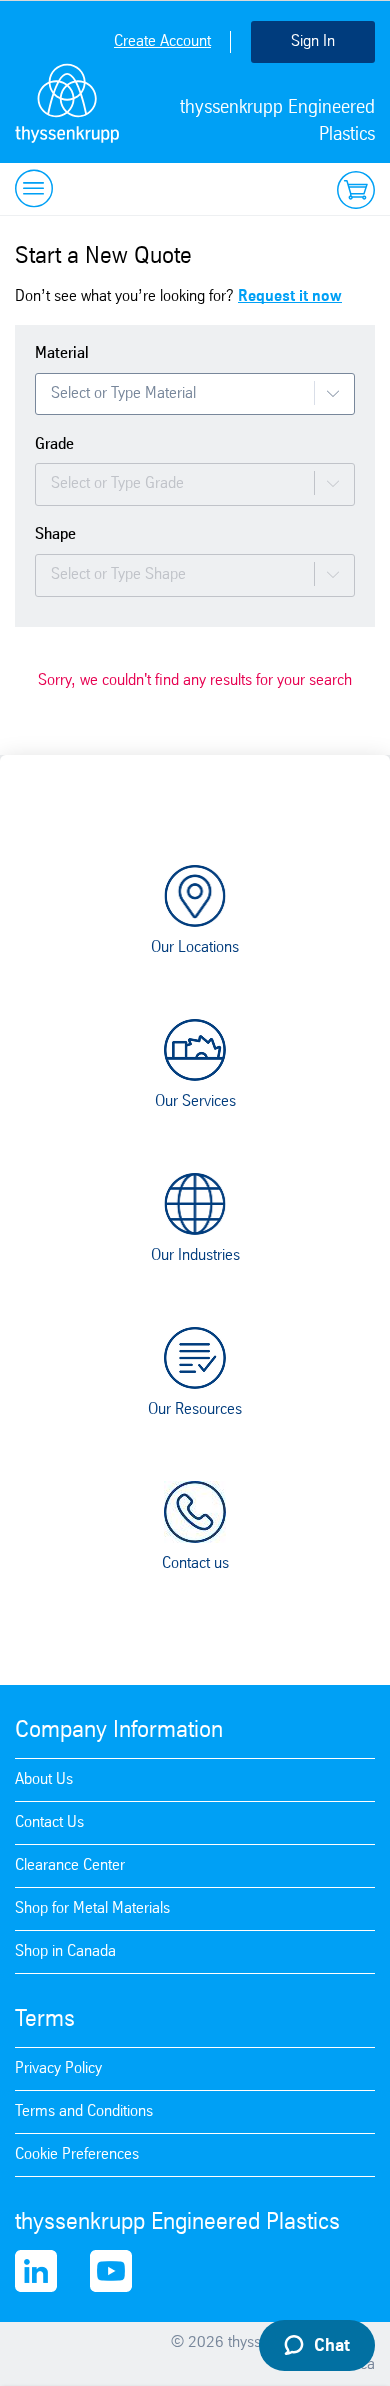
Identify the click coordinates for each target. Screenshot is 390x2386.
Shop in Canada (65, 1951)
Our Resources (195, 1409)
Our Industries (195, 1255)
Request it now (290, 296)
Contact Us (49, 1822)
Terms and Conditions (84, 2111)
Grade (54, 444)
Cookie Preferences (77, 2154)
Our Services (195, 1101)
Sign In (313, 41)
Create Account (162, 41)
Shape (55, 534)
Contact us (195, 1563)
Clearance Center (70, 1865)
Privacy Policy (58, 2068)
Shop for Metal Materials (92, 1908)
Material (62, 353)
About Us (44, 1779)
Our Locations (195, 947)
